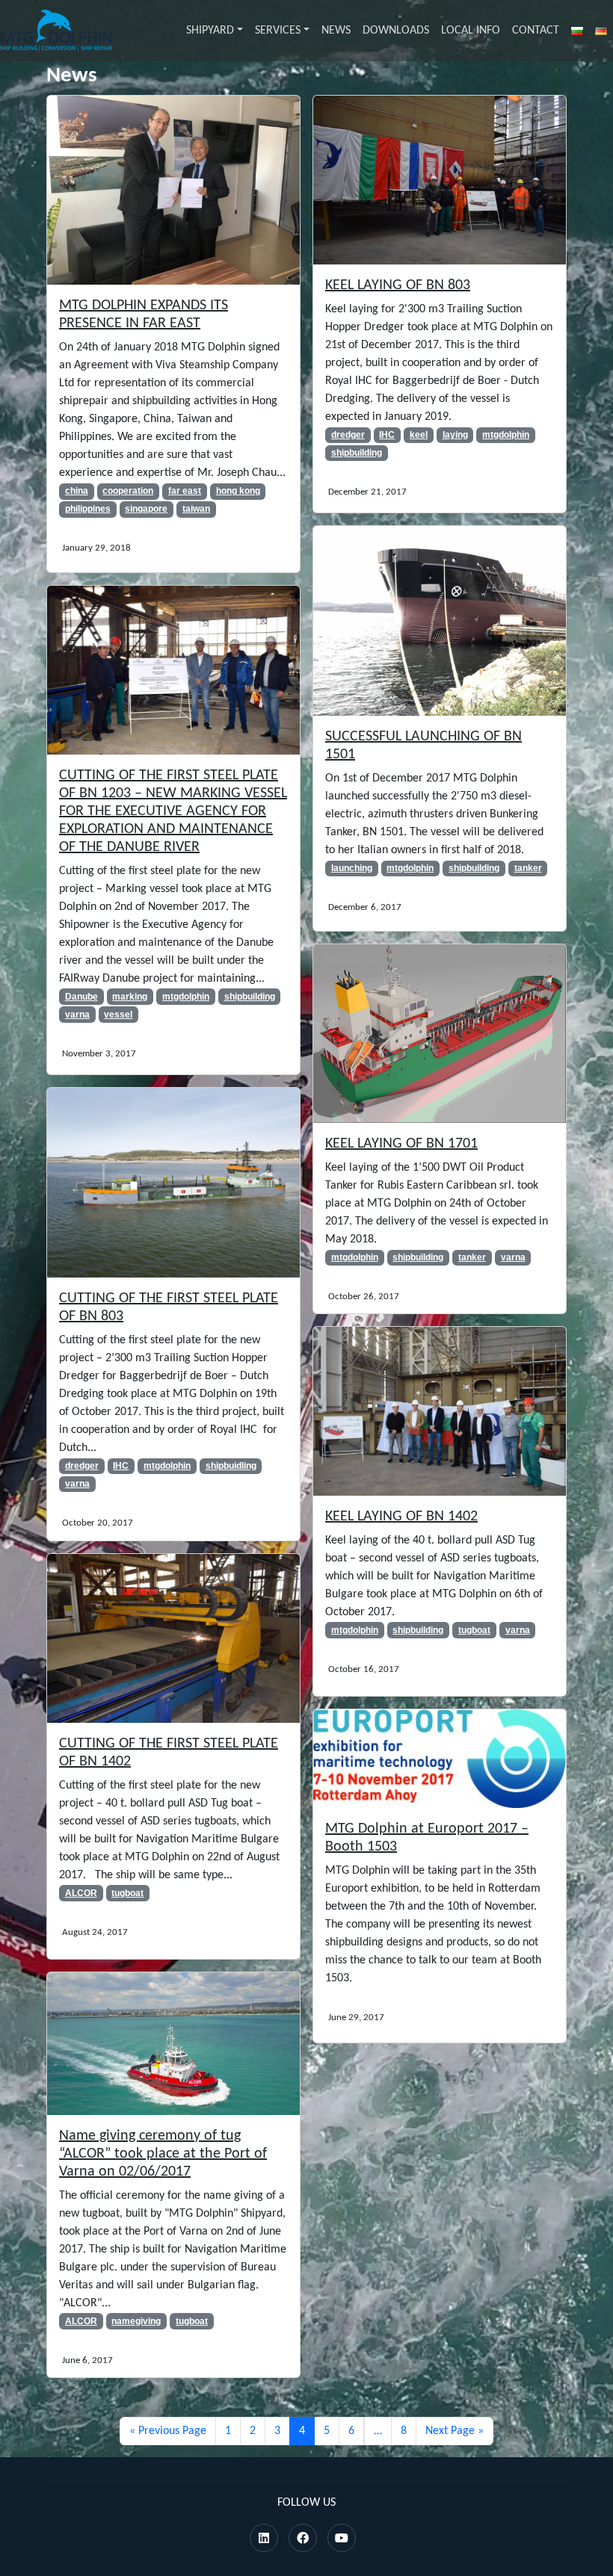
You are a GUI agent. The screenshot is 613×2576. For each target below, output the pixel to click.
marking (130, 997)
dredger (348, 435)
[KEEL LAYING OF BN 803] (440, 180)
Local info (471, 31)
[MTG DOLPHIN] (56, 31)
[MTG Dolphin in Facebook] (303, 2539)
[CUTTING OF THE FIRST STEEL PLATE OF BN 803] (173, 1183)
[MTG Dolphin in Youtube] (342, 2539)
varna (77, 1015)
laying (455, 435)
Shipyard (210, 31)
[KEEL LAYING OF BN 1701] (440, 1033)
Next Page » (455, 2431)
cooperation (128, 491)
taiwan (196, 509)
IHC (387, 435)
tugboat (474, 1630)
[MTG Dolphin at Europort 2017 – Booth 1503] (440, 1759)
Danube (81, 997)
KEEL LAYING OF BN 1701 (401, 1144)
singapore (146, 509)
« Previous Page (168, 2431)
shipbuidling (231, 1466)
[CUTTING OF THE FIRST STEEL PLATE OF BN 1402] (173, 1638)
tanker (528, 868)
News (336, 31)
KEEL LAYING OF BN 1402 (401, 1517)
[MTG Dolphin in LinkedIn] (264, 2539)
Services (278, 31)
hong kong (238, 491)
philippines (88, 509)
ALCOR (81, 1893)
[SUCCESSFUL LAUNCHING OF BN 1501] (440, 621)
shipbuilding (357, 453)
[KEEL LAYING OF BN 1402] (440, 1411)
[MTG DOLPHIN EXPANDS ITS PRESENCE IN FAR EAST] (173, 191)
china (77, 491)
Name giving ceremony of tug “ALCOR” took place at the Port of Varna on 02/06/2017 (163, 2154)
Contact (536, 31)
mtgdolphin (506, 435)
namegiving (136, 2321)
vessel (118, 1015)
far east (185, 491)
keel (419, 435)
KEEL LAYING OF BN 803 (398, 285)
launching (352, 868)
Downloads (396, 31)
